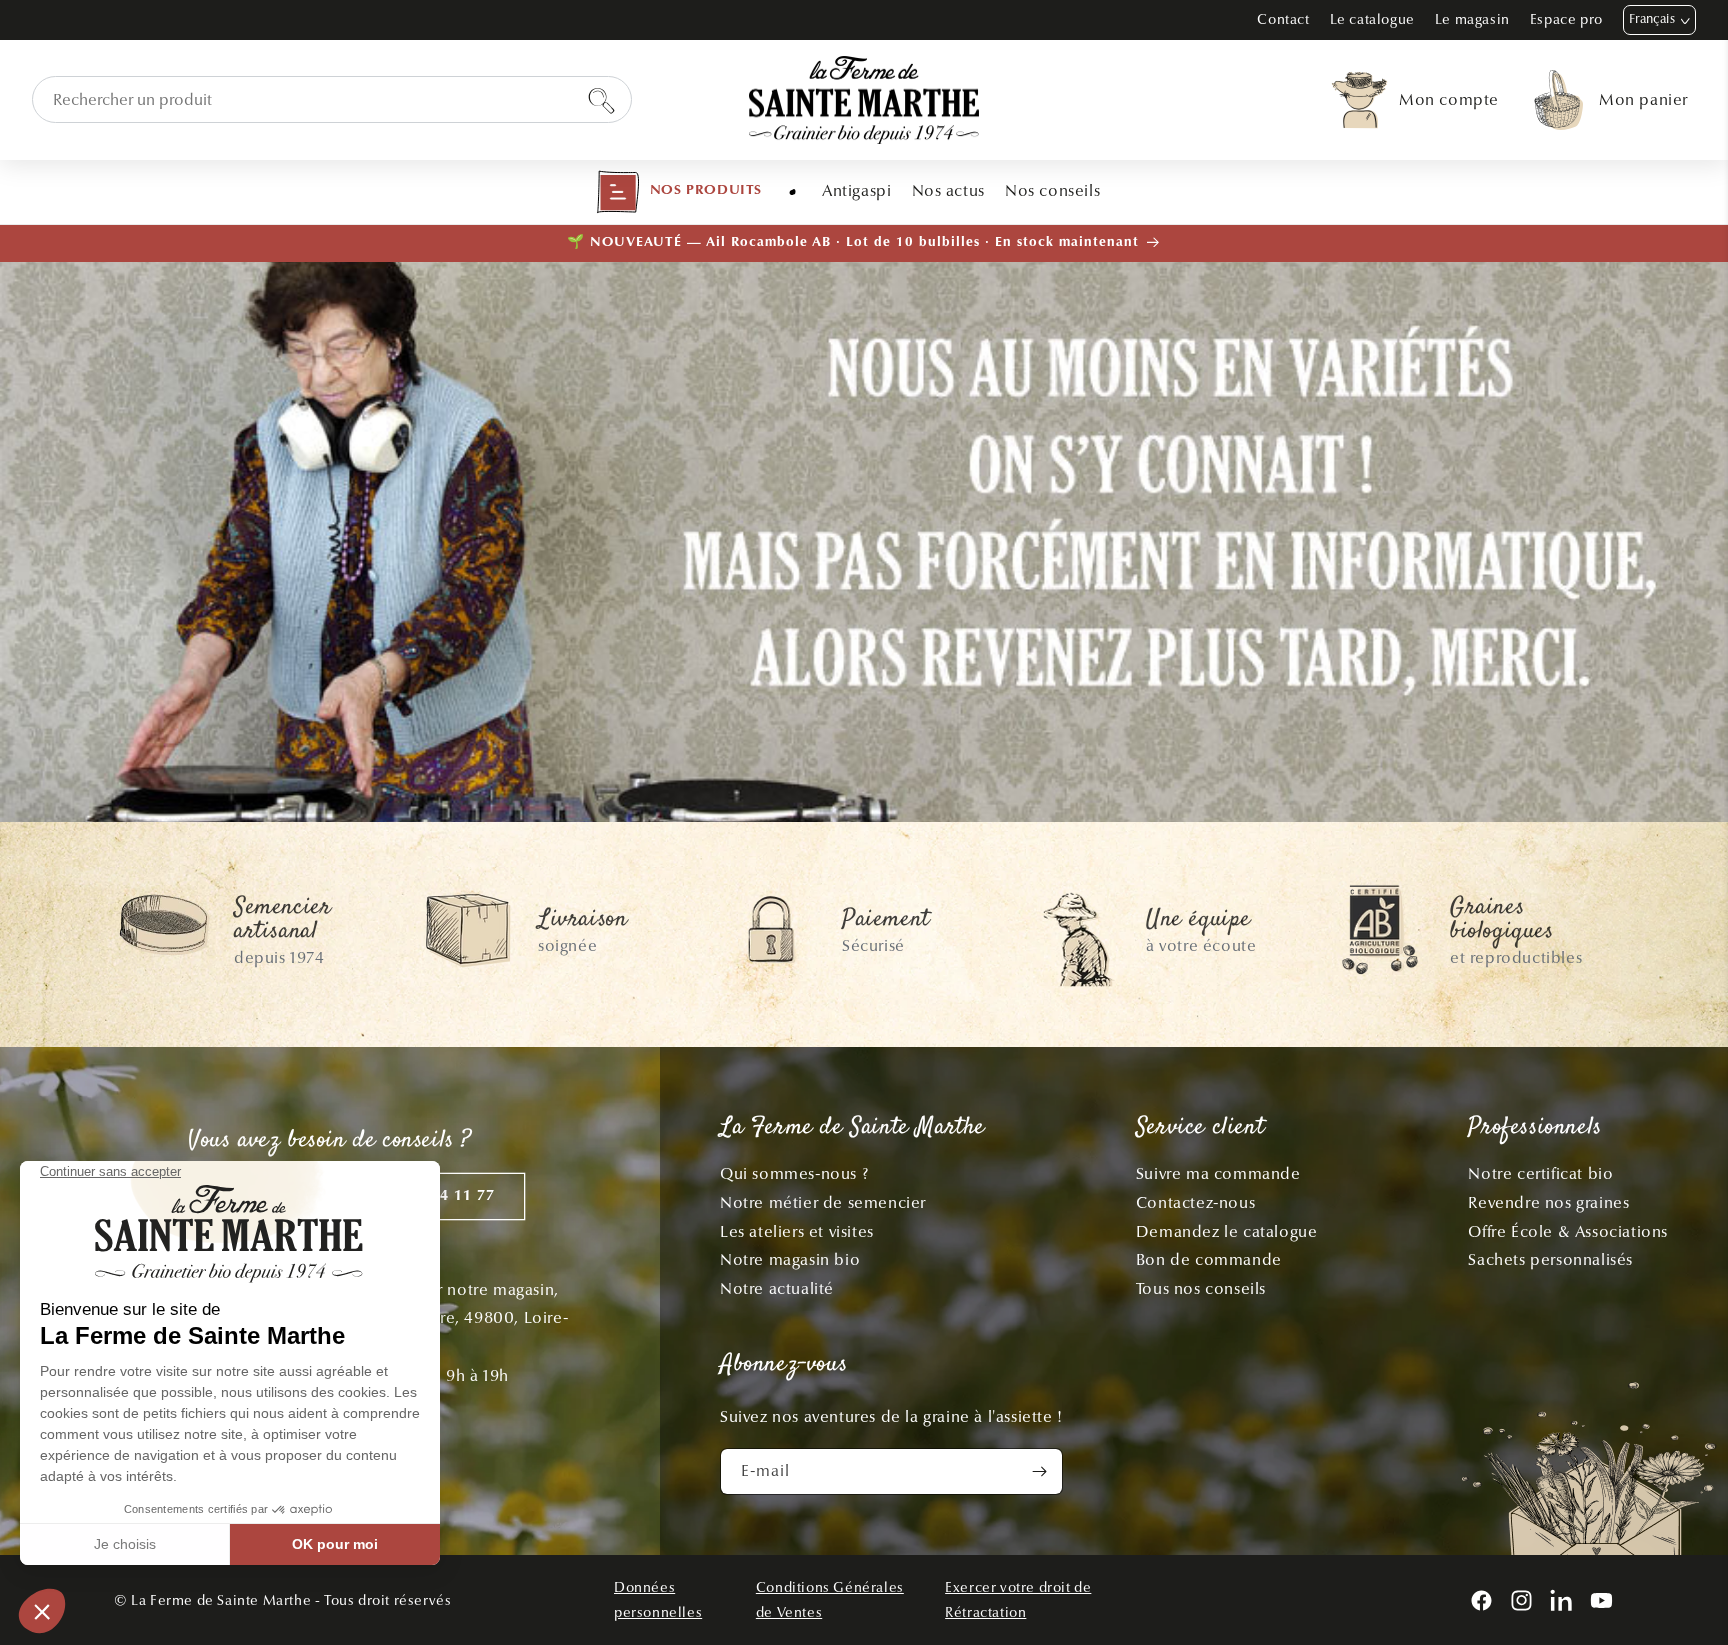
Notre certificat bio (1540, 1173)
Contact (1283, 19)
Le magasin (1472, 19)
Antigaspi (856, 190)
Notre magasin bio (790, 1259)
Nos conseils (1052, 190)
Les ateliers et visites (797, 1231)
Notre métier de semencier (823, 1202)
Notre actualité (777, 1288)
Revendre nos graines (1548, 1202)
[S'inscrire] (1040, 1471)
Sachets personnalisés (1550, 1259)
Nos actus (948, 190)
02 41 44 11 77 (440, 1196)
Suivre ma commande (1218, 1173)
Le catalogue (1372, 19)
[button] (679, 192)
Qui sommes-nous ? (794, 1173)
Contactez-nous (1195, 1202)
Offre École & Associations (1568, 1231)
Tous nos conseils (1201, 1288)
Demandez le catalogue (1227, 1231)
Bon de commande (1209, 1259)
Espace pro (1566, 19)
